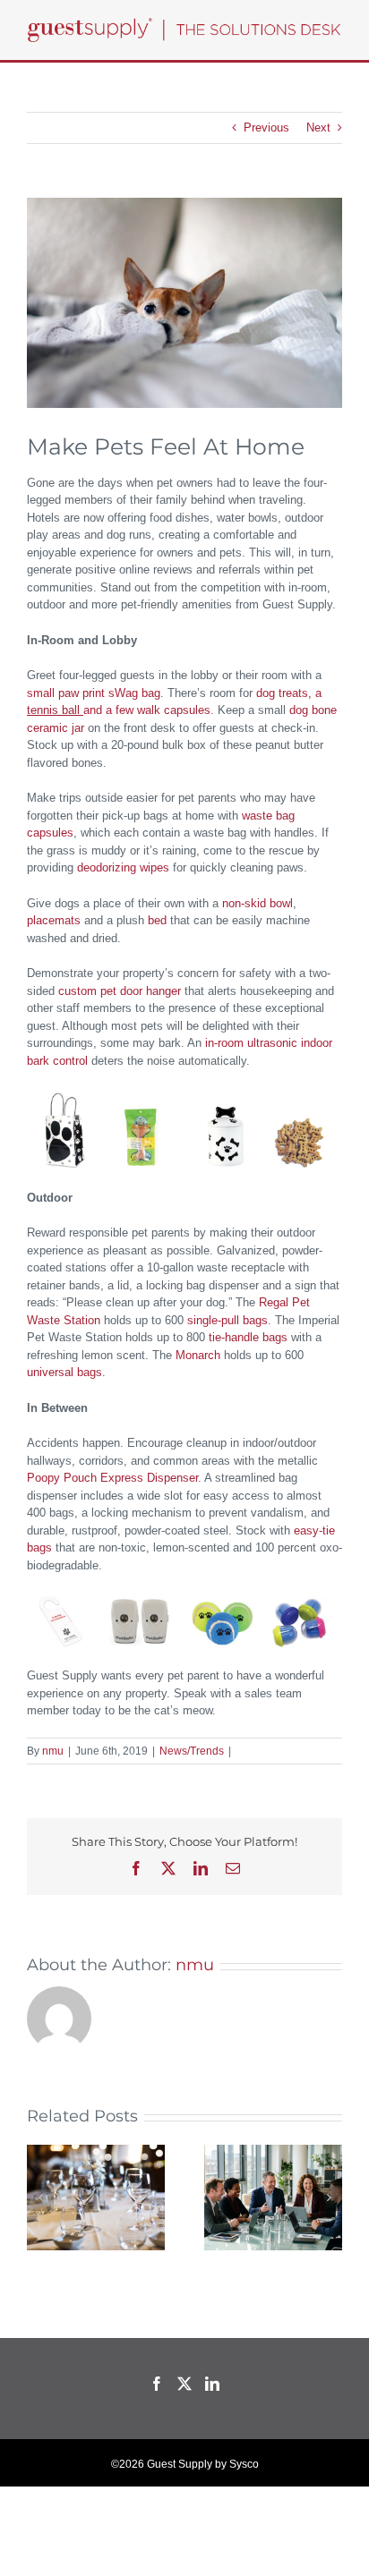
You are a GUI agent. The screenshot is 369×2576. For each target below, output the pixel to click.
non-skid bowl (257, 903)
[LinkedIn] (212, 2384)
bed (157, 920)
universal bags (64, 1372)
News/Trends (192, 1751)
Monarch (198, 1355)
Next (318, 128)
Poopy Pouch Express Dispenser (112, 1478)
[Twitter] (184, 2384)
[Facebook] (157, 2384)
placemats (54, 920)
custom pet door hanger (120, 991)
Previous (266, 128)
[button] (40, 2198)
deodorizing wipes (123, 867)
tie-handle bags (248, 1337)
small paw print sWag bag (94, 693)
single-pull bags (227, 1320)
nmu (53, 1751)
